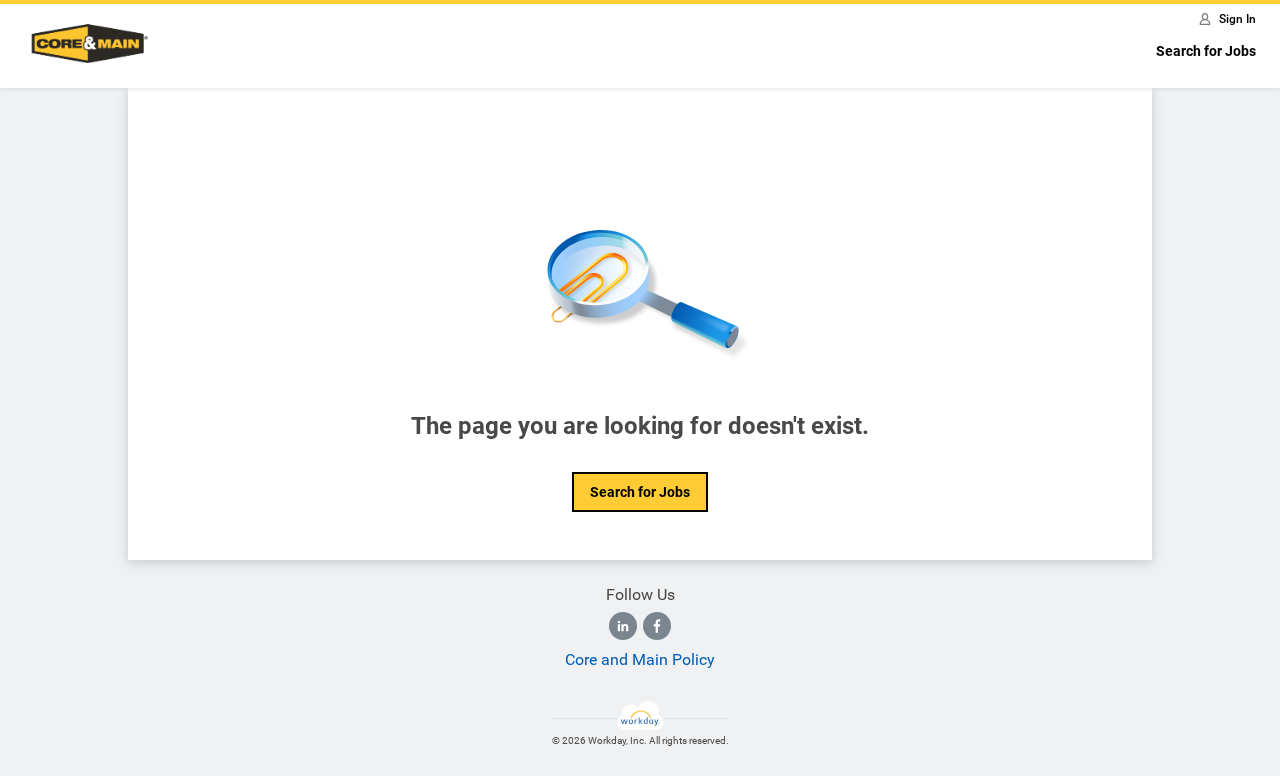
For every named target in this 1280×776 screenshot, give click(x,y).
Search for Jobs (1206, 51)
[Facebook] (657, 626)
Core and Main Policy (640, 659)
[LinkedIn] (623, 626)
